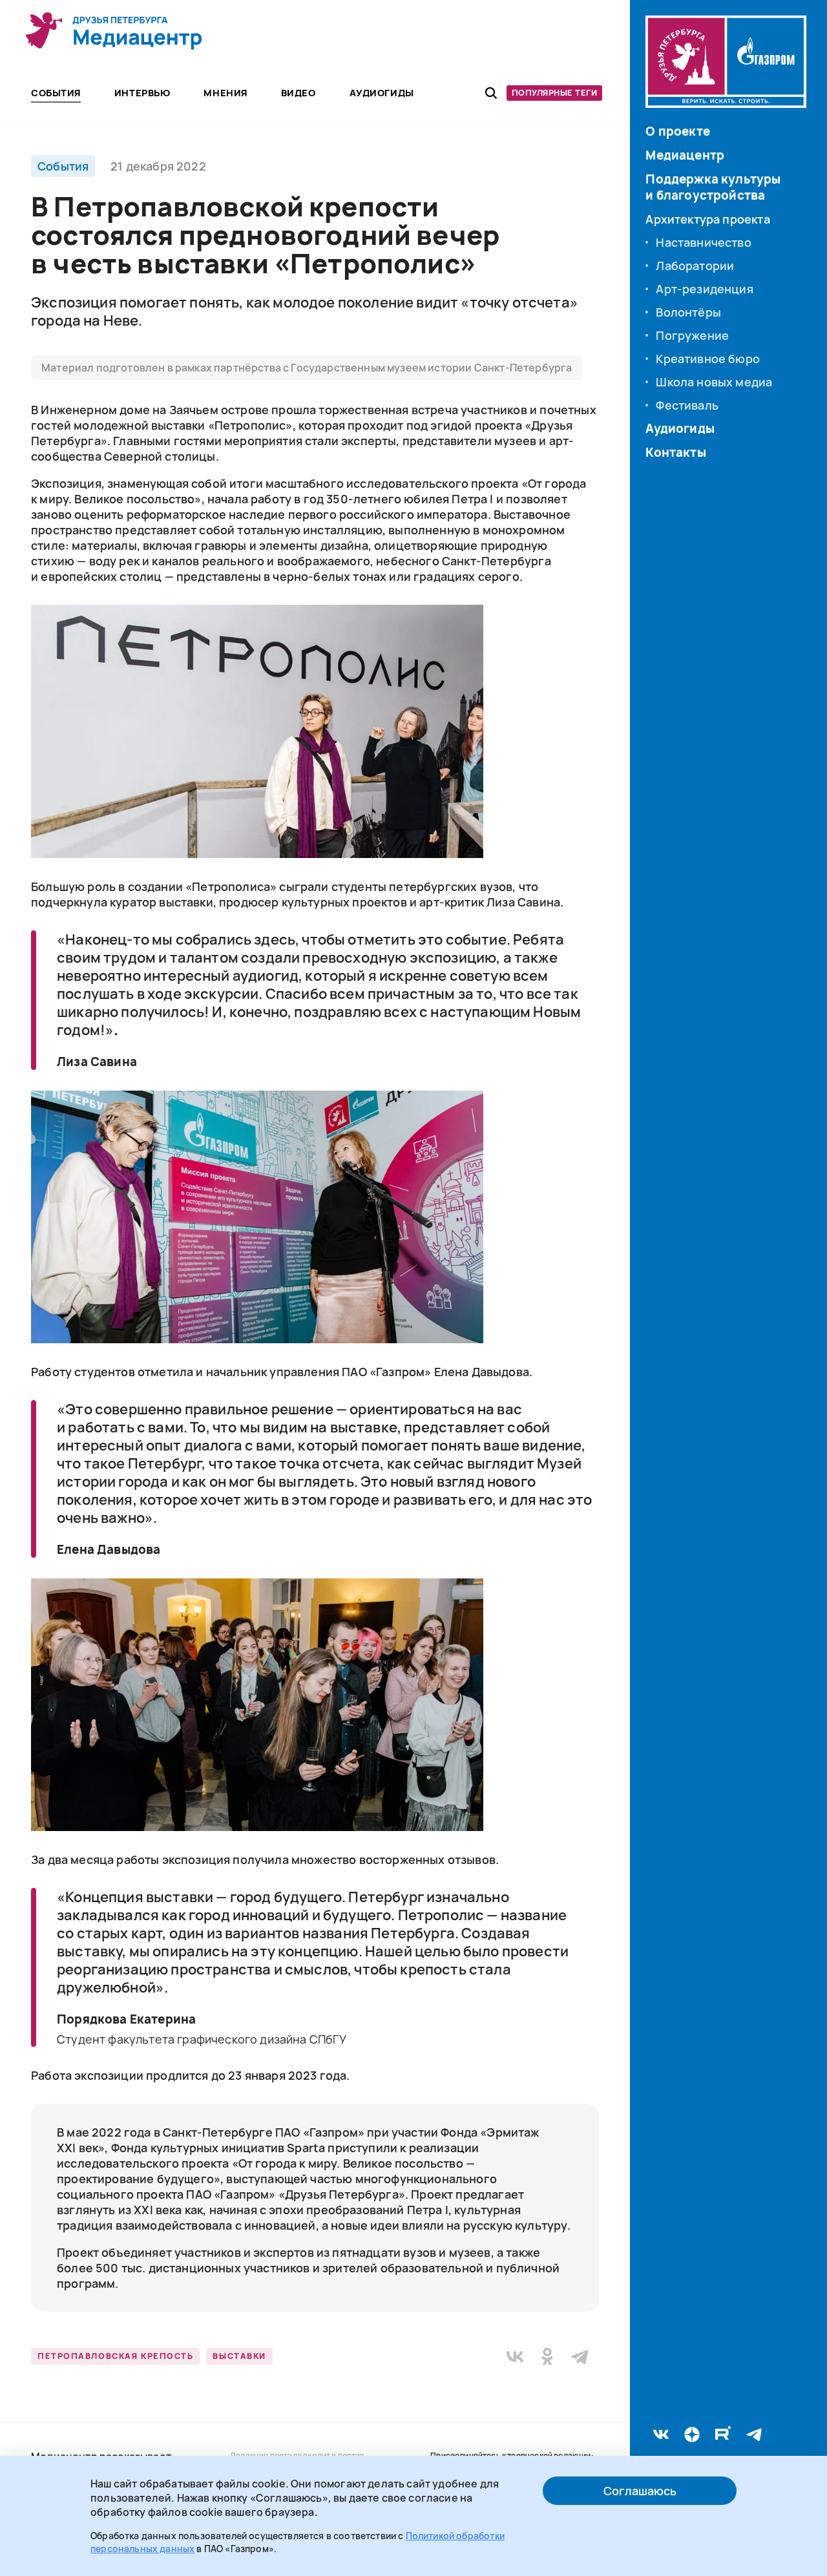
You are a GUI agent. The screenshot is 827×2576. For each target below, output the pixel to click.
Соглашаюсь (640, 2491)
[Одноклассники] (547, 2356)
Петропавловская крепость (115, 2356)
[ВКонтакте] (515, 2356)
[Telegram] (580, 2356)
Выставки (239, 2356)
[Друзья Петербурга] (114, 31)
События (63, 166)
